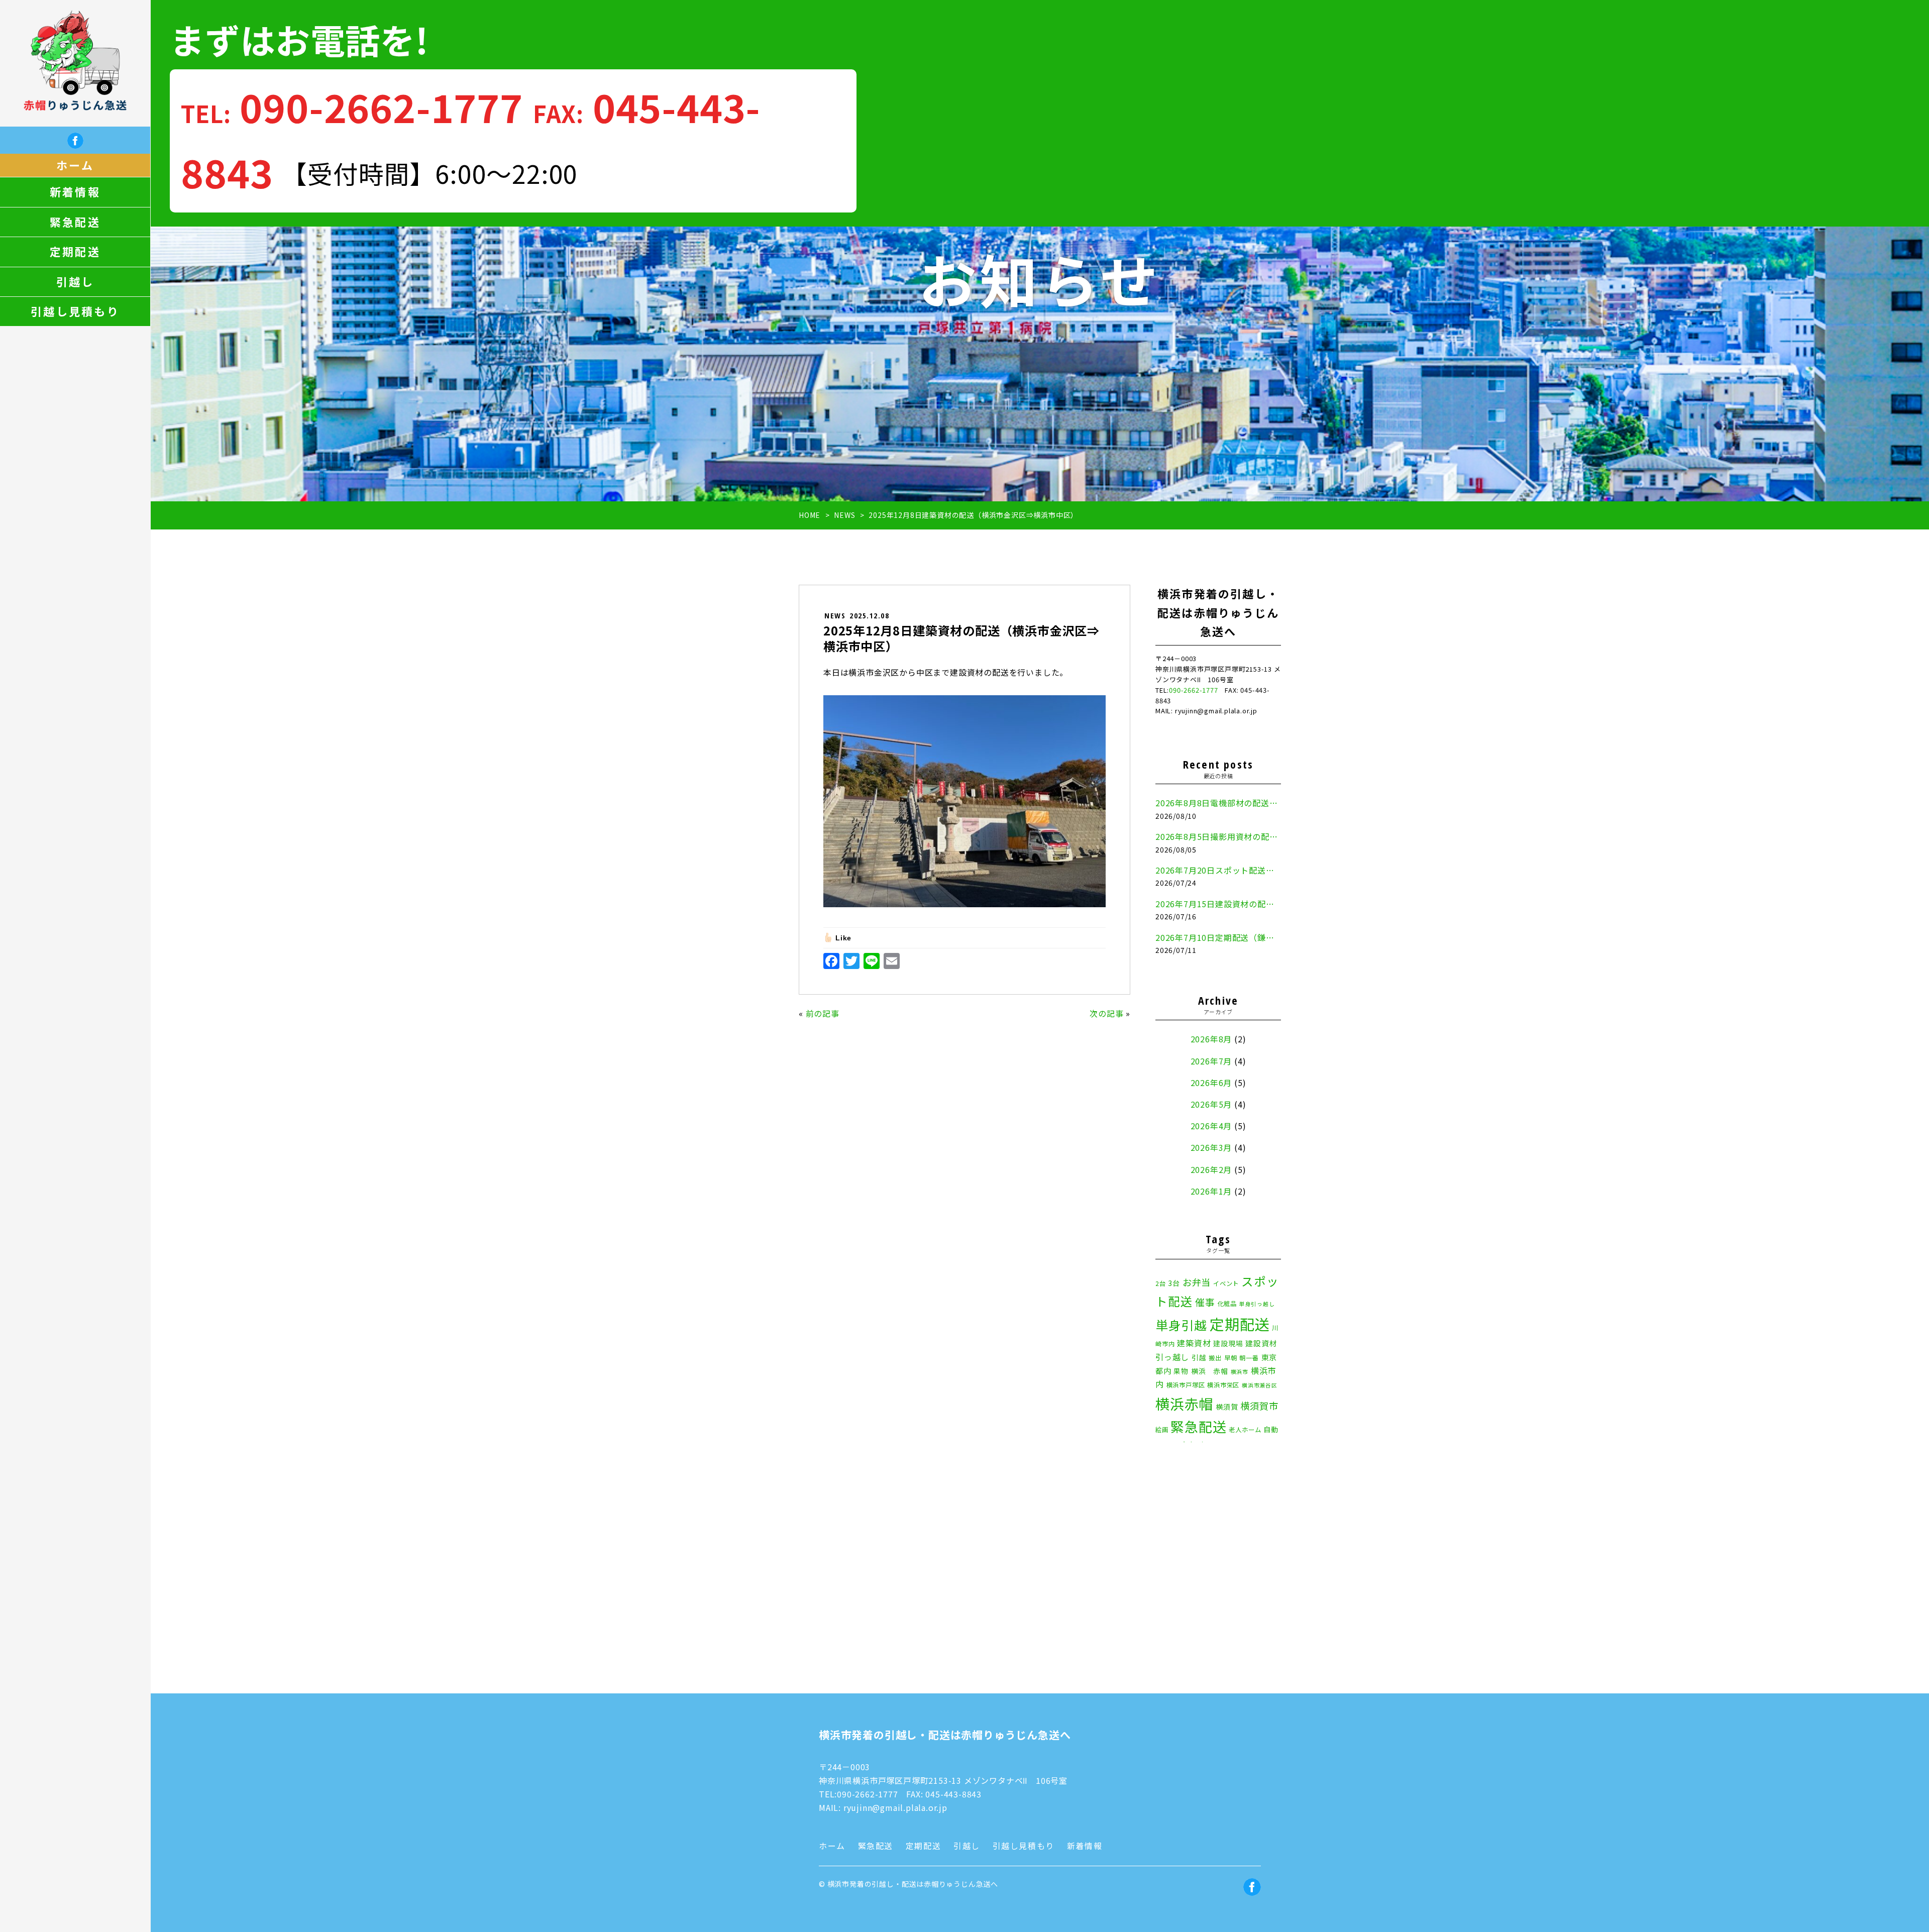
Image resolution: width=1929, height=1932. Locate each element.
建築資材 (1194, 1343)
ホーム (75, 165)
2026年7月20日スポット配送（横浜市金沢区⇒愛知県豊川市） (1218, 870)
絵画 (1162, 1430)
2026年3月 (1211, 1147)
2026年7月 (1211, 1061)
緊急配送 (75, 222)
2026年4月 (1211, 1126)
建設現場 (1228, 1343)
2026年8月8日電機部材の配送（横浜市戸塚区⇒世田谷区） (1218, 803)
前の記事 (823, 1013)
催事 (1205, 1302)
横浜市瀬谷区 (1260, 1385)
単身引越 (1181, 1325)
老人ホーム (1245, 1430)
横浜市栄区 (1223, 1385)
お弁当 (1197, 1282)
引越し (75, 282)
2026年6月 (1211, 1083)
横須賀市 (1259, 1406)
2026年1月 (1211, 1191)
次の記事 (1106, 1013)
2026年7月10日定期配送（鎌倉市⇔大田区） (1218, 937)
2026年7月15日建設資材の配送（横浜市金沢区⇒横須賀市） (1218, 904)
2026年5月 (1211, 1104)
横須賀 (1227, 1407)
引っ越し (1172, 1357)
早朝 (1231, 1358)
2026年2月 (1211, 1169)
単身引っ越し (1257, 1304)
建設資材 (1261, 1343)
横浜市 (1240, 1372)
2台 (1161, 1283)
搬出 (1215, 1358)
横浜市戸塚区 (1186, 1385)
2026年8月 (1211, 1039)
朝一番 (1249, 1358)
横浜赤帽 (1184, 1403)
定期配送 (75, 252)
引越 (1199, 1357)
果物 (1181, 1371)
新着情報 (75, 192)
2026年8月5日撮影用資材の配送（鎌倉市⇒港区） (1218, 836)
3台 (1174, 1283)
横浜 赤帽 (1210, 1371)
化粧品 (1227, 1304)
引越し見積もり (75, 311)
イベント (1226, 1283)
